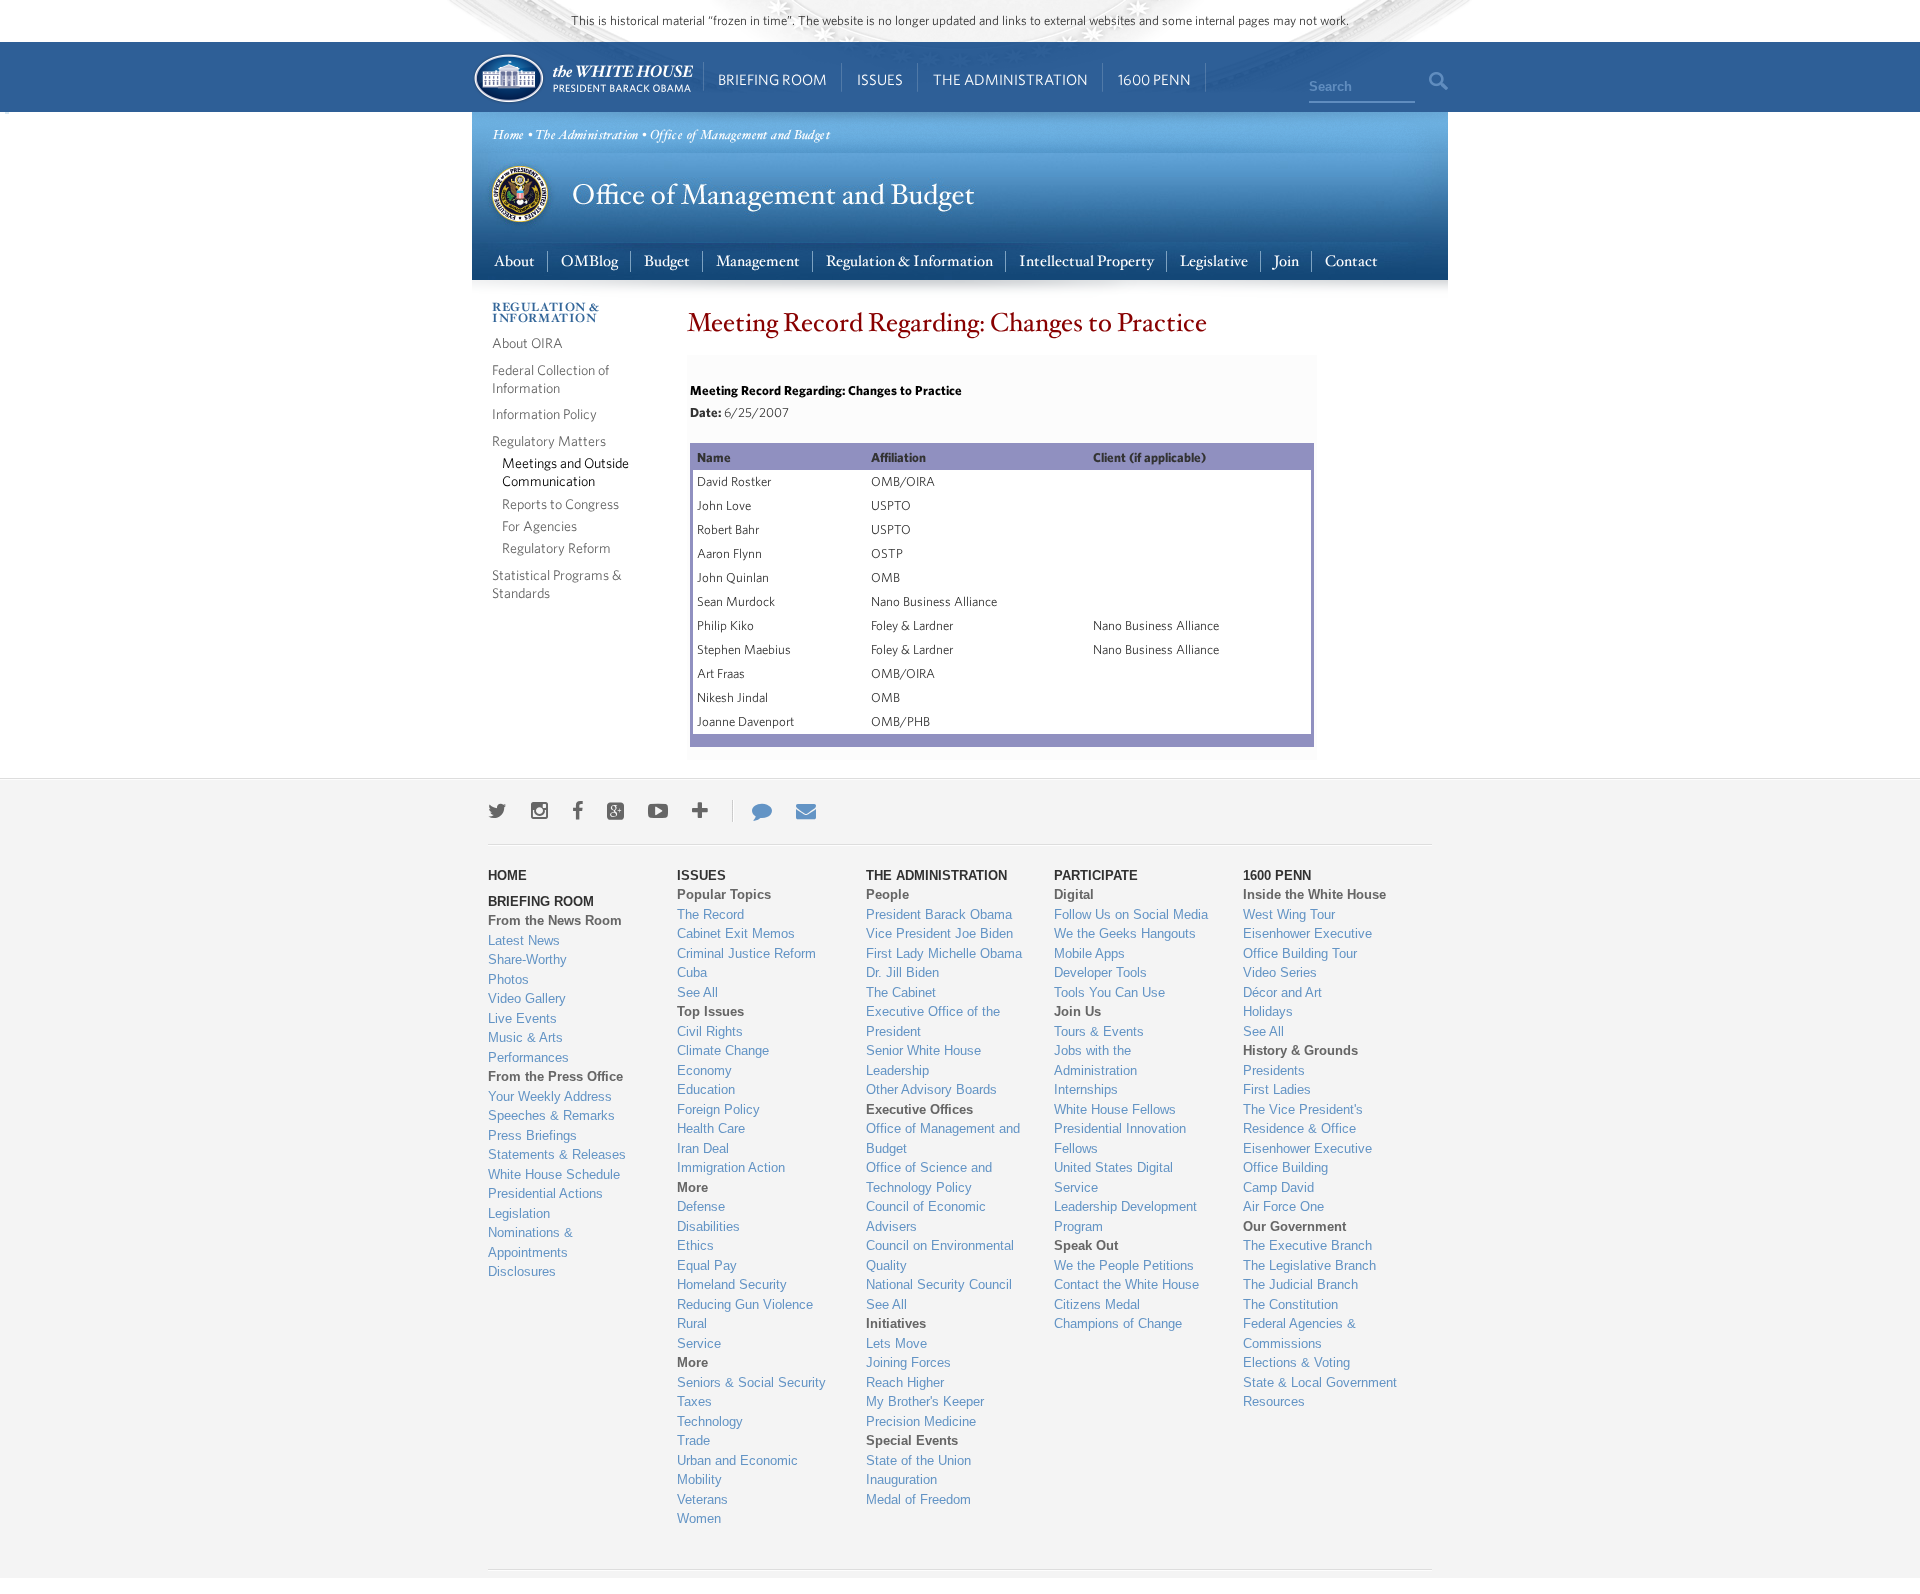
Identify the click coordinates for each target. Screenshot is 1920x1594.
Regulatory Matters (549, 440)
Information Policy (544, 413)
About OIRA (527, 342)
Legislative (1214, 261)
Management (758, 261)
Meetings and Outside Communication (565, 471)
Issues (880, 79)
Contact (1351, 261)
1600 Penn (1154, 79)
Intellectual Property (1086, 261)
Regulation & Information (909, 261)
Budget (667, 261)
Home (582, 78)
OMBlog (589, 261)
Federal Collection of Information (550, 378)
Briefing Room (772, 79)
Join (1286, 261)
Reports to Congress (560, 503)
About (514, 261)
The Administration (1010, 79)
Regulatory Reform (556, 547)
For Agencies (539, 525)
